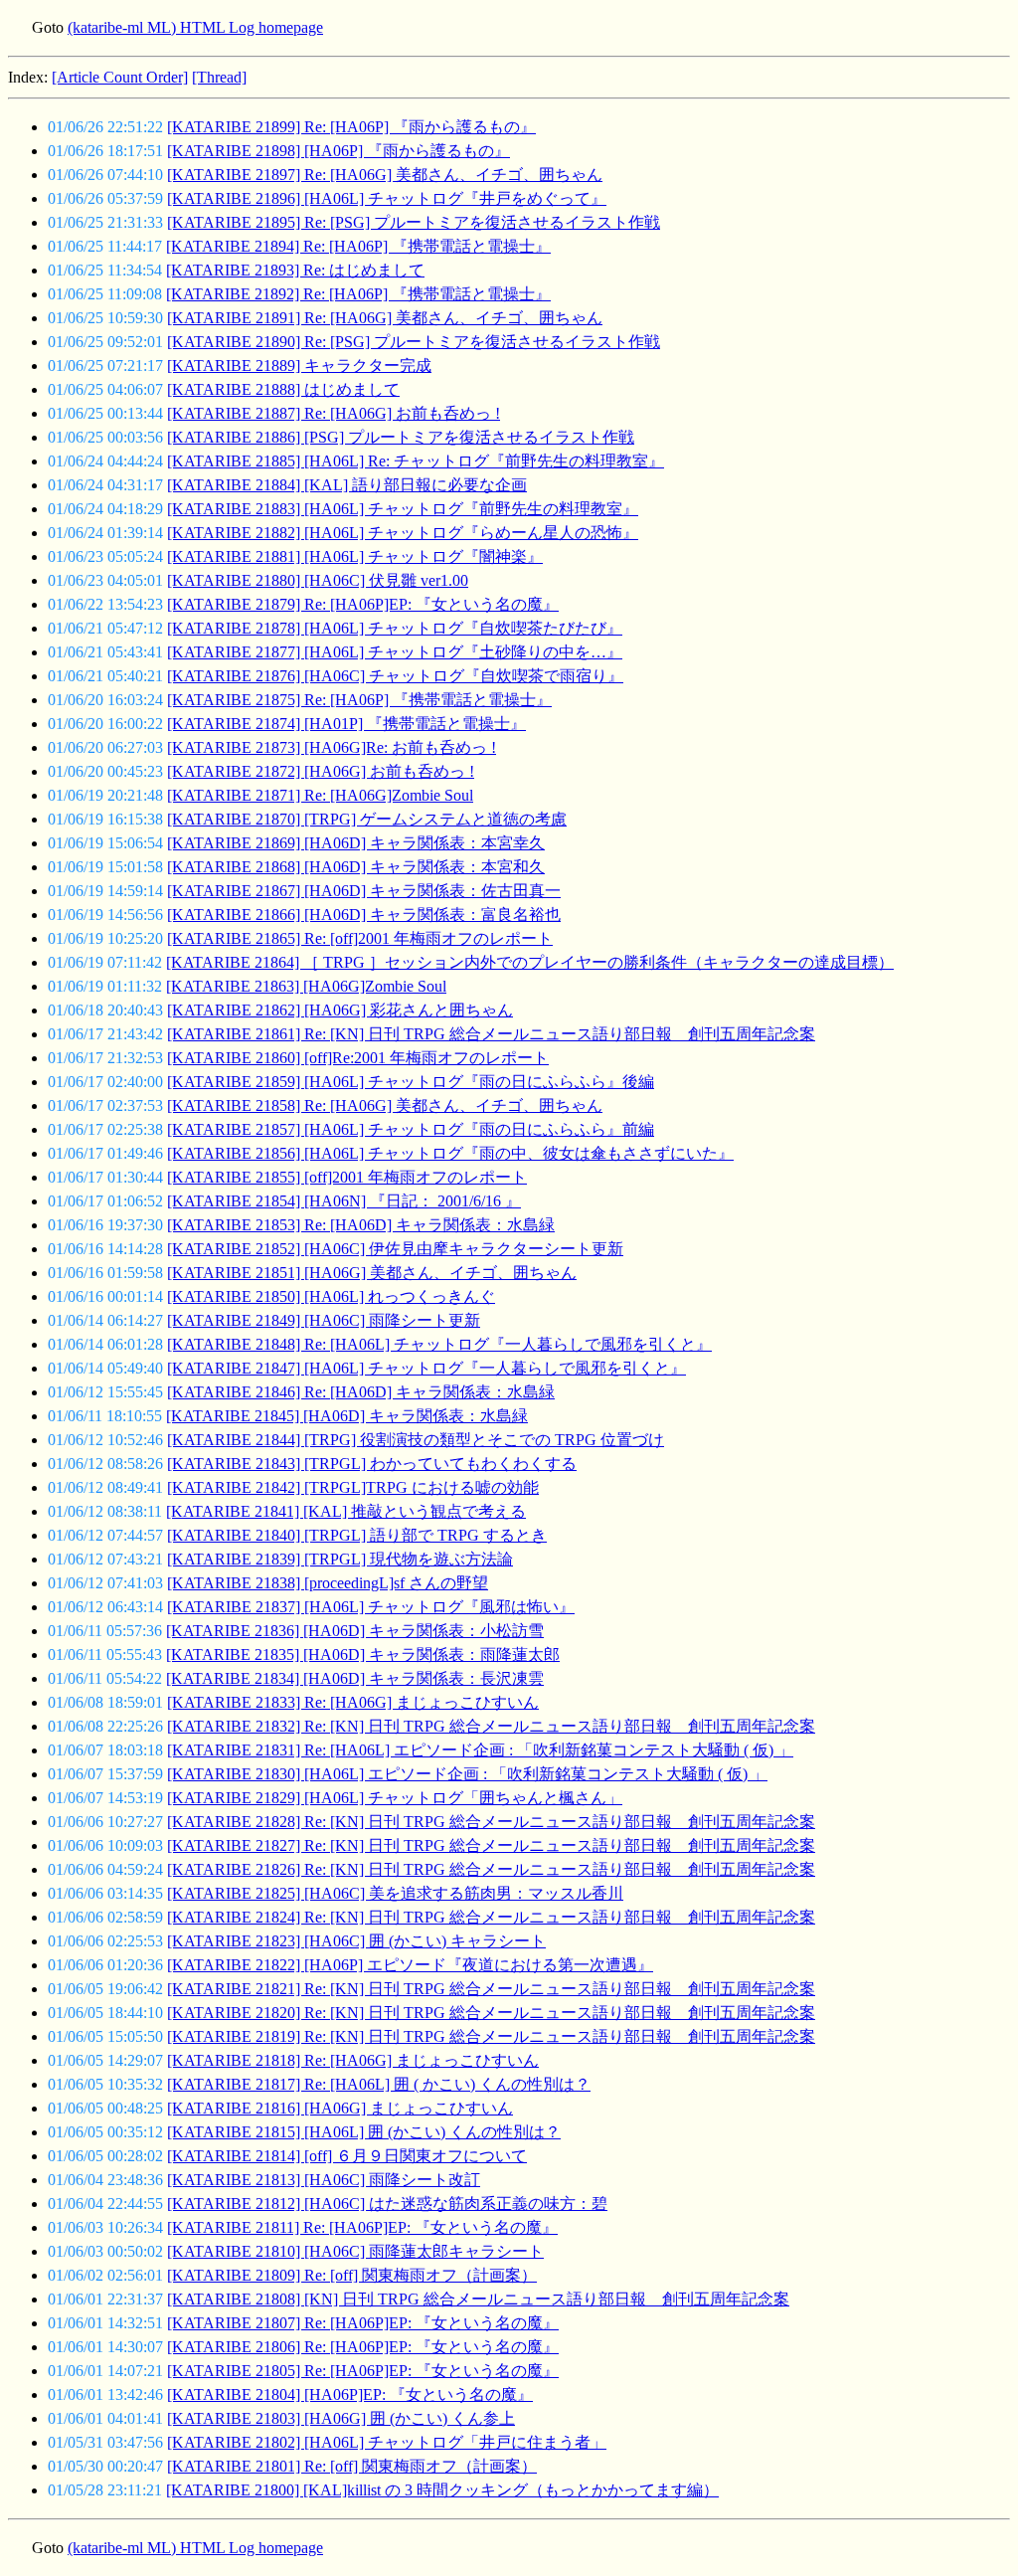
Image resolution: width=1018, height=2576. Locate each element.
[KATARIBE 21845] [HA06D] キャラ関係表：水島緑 (347, 1416)
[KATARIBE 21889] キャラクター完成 (299, 366)
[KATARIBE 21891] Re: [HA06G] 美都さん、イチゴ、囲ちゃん (385, 318)
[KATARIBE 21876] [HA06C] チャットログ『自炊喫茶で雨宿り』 (395, 676)
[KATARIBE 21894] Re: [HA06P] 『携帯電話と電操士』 (358, 246)
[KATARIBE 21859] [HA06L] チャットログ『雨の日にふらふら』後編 (411, 1082)
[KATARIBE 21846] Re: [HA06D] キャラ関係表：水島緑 (361, 1392)
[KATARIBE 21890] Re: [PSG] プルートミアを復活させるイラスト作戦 (414, 342)
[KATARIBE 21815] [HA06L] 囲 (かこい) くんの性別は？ (364, 2132)
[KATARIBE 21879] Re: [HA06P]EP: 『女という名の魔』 (363, 604)
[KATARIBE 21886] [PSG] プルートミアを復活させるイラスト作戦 (401, 437)
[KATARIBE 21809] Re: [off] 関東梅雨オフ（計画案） (352, 2275)
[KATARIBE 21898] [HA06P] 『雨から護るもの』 (339, 151)
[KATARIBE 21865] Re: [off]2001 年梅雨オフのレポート (360, 938)
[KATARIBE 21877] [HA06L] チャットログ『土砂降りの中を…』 (395, 652)
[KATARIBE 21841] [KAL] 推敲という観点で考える (346, 1511)
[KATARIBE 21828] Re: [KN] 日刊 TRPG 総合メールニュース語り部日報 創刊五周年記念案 (491, 1822)
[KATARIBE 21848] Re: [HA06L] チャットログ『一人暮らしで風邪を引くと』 (439, 1344)
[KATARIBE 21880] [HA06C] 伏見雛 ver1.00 (318, 580)
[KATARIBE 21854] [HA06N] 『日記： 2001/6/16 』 (344, 1201)
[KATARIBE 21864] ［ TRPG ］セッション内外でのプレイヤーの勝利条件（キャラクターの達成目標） (530, 962)
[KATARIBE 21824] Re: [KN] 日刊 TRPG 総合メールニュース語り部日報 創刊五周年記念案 (491, 1917)
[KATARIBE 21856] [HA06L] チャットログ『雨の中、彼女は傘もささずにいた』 (450, 1153)
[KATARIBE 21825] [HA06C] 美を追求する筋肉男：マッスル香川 (395, 1893)
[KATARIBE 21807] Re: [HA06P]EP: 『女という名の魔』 (363, 2323)
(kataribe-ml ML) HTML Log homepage (195, 27)
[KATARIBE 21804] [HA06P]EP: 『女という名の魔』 (350, 2394)
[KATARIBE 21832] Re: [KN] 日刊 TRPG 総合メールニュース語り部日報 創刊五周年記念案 (491, 1726)
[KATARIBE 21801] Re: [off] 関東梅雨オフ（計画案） (352, 2466)
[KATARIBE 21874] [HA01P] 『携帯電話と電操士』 (346, 724)
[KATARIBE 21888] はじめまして (283, 389)
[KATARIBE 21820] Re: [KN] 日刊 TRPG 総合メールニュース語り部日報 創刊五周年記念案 (491, 2013)
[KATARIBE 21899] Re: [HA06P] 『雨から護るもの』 (351, 127)
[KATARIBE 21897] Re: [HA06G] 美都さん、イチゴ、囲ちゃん (385, 175)
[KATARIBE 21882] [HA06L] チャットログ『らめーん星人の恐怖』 (403, 533)
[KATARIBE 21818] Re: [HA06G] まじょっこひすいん (353, 2060)
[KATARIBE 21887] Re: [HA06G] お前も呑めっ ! (334, 413)
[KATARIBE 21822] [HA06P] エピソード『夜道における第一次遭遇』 (410, 1965)
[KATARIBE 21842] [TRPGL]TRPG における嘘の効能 (353, 1487)
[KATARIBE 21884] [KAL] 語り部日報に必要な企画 (347, 485)
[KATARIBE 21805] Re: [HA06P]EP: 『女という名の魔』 (363, 2371)
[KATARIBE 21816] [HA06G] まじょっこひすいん (340, 2108)
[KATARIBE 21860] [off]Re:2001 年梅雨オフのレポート (358, 1058)
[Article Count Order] (120, 77)
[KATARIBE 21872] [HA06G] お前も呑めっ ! (321, 771)
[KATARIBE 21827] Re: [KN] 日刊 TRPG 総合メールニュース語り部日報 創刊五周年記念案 (491, 1845)
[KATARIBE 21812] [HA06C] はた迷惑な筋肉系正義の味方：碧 (387, 2204)
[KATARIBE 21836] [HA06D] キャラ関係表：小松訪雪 (355, 1631)
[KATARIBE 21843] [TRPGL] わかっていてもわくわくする (372, 1464)
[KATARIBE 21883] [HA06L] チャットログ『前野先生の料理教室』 (403, 509)
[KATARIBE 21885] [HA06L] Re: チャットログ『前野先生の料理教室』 (416, 461)
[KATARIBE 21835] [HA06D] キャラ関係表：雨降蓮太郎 (363, 1655)
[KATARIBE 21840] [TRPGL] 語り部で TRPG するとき (357, 1535)
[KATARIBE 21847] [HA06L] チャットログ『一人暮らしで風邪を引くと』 (426, 1368)
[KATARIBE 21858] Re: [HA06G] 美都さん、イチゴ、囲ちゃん (385, 1105)
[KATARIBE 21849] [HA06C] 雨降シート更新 (324, 1320)
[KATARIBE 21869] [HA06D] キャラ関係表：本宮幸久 (356, 843)
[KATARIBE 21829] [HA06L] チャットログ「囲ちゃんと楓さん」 (395, 1798)
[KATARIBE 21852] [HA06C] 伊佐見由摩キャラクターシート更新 (395, 1249)
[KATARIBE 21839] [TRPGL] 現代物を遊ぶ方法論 (340, 1559)
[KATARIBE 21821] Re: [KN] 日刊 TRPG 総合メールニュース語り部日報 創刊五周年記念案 (491, 1989)
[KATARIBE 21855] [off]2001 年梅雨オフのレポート (347, 1177)
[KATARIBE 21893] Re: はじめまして (295, 270)
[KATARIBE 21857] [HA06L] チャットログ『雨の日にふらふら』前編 (411, 1129)
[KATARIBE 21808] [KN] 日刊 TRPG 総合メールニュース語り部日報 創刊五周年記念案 (478, 2299)
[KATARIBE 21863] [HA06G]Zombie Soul (306, 986)
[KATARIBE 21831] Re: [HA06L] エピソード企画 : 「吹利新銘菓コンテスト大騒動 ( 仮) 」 (480, 1750)
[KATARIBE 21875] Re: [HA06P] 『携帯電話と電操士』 (359, 700)
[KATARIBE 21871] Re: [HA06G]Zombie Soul (320, 795)
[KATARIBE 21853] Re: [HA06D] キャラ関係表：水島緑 (361, 1225)
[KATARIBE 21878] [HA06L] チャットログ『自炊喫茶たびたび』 (395, 628)
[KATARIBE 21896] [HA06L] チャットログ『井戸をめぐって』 (387, 198)
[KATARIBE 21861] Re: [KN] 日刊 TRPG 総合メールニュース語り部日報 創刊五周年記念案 (491, 1034)
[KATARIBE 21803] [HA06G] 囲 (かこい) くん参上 (341, 2418)
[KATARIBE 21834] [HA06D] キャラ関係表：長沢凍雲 (355, 1678)
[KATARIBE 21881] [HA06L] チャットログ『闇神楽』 (355, 556)
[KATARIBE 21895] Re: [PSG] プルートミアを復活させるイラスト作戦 (414, 222)
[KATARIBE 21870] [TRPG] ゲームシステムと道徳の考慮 (367, 819)
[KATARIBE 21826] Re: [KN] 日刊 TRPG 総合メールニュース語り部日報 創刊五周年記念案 (491, 1869)
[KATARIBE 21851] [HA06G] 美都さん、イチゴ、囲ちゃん (372, 1273)
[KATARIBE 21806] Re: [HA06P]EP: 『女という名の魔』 (363, 2347)
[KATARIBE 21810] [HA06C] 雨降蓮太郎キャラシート (355, 2251)
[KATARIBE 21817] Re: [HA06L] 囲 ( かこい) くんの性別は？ (379, 2084)
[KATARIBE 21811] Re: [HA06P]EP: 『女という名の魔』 (362, 2227)
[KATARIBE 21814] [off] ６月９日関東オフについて (347, 2156)
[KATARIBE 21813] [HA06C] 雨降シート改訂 (324, 2180)
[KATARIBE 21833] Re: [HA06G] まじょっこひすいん (353, 1702)
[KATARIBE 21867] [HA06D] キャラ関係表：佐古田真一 (364, 891)
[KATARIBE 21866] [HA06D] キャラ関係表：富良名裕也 (364, 915)
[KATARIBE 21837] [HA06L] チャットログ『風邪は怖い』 (371, 1607)
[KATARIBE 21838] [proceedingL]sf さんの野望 (328, 1583)
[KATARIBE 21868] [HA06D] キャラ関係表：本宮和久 (356, 867)
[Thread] (219, 77)
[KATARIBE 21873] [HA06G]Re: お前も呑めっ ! (332, 747)
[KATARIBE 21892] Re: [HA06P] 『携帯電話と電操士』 (358, 294)
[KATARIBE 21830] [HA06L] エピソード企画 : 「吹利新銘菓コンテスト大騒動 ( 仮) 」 (467, 1774)
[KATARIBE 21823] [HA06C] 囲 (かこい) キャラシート (356, 1941)
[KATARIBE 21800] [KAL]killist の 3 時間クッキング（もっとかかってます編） (442, 2490)
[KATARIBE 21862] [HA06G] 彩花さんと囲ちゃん (340, 1010)
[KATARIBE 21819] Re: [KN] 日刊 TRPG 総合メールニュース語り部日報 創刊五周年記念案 (491, 2036)
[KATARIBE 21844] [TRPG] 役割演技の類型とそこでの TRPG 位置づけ (416, 1440)
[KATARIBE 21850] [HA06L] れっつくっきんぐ (331, 1296)
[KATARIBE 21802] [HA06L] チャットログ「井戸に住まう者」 (387, 2442)
